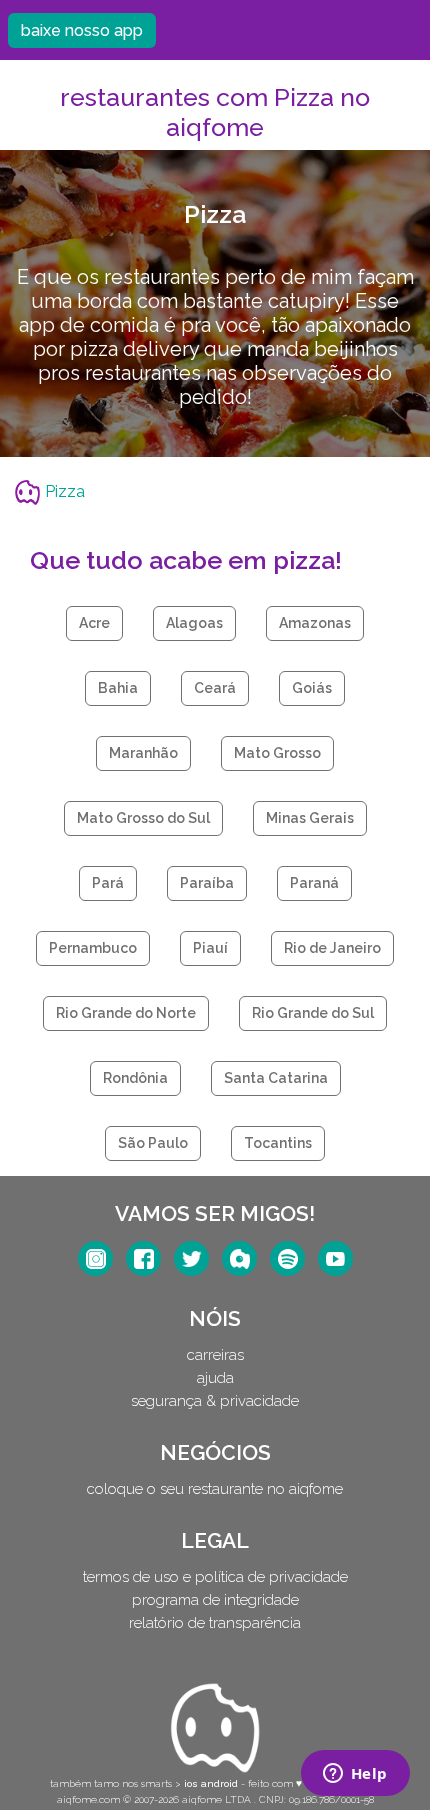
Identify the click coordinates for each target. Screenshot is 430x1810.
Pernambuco (93, 948)
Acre (94, 623)
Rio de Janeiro (332, 948)
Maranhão (143, 753)
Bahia (118, 688)
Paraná (314, 883)
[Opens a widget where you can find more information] (355, 1775)
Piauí (210, 948)
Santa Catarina (276, 1078)
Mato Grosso (277, 753)
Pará (108, 883)
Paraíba (207, 883)
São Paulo (153, 1143)
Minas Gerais (310, 818)
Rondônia (135, 1078)
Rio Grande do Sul (313, 1013)
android (219, 1783)
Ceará (215, 688)
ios (191, 1783)
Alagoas (194, 623)
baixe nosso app (82, 30)
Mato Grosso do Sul (143, 818)
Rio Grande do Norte (126, 1013)
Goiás (312, 688)
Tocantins (278, 1143)
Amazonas (315, 623)
